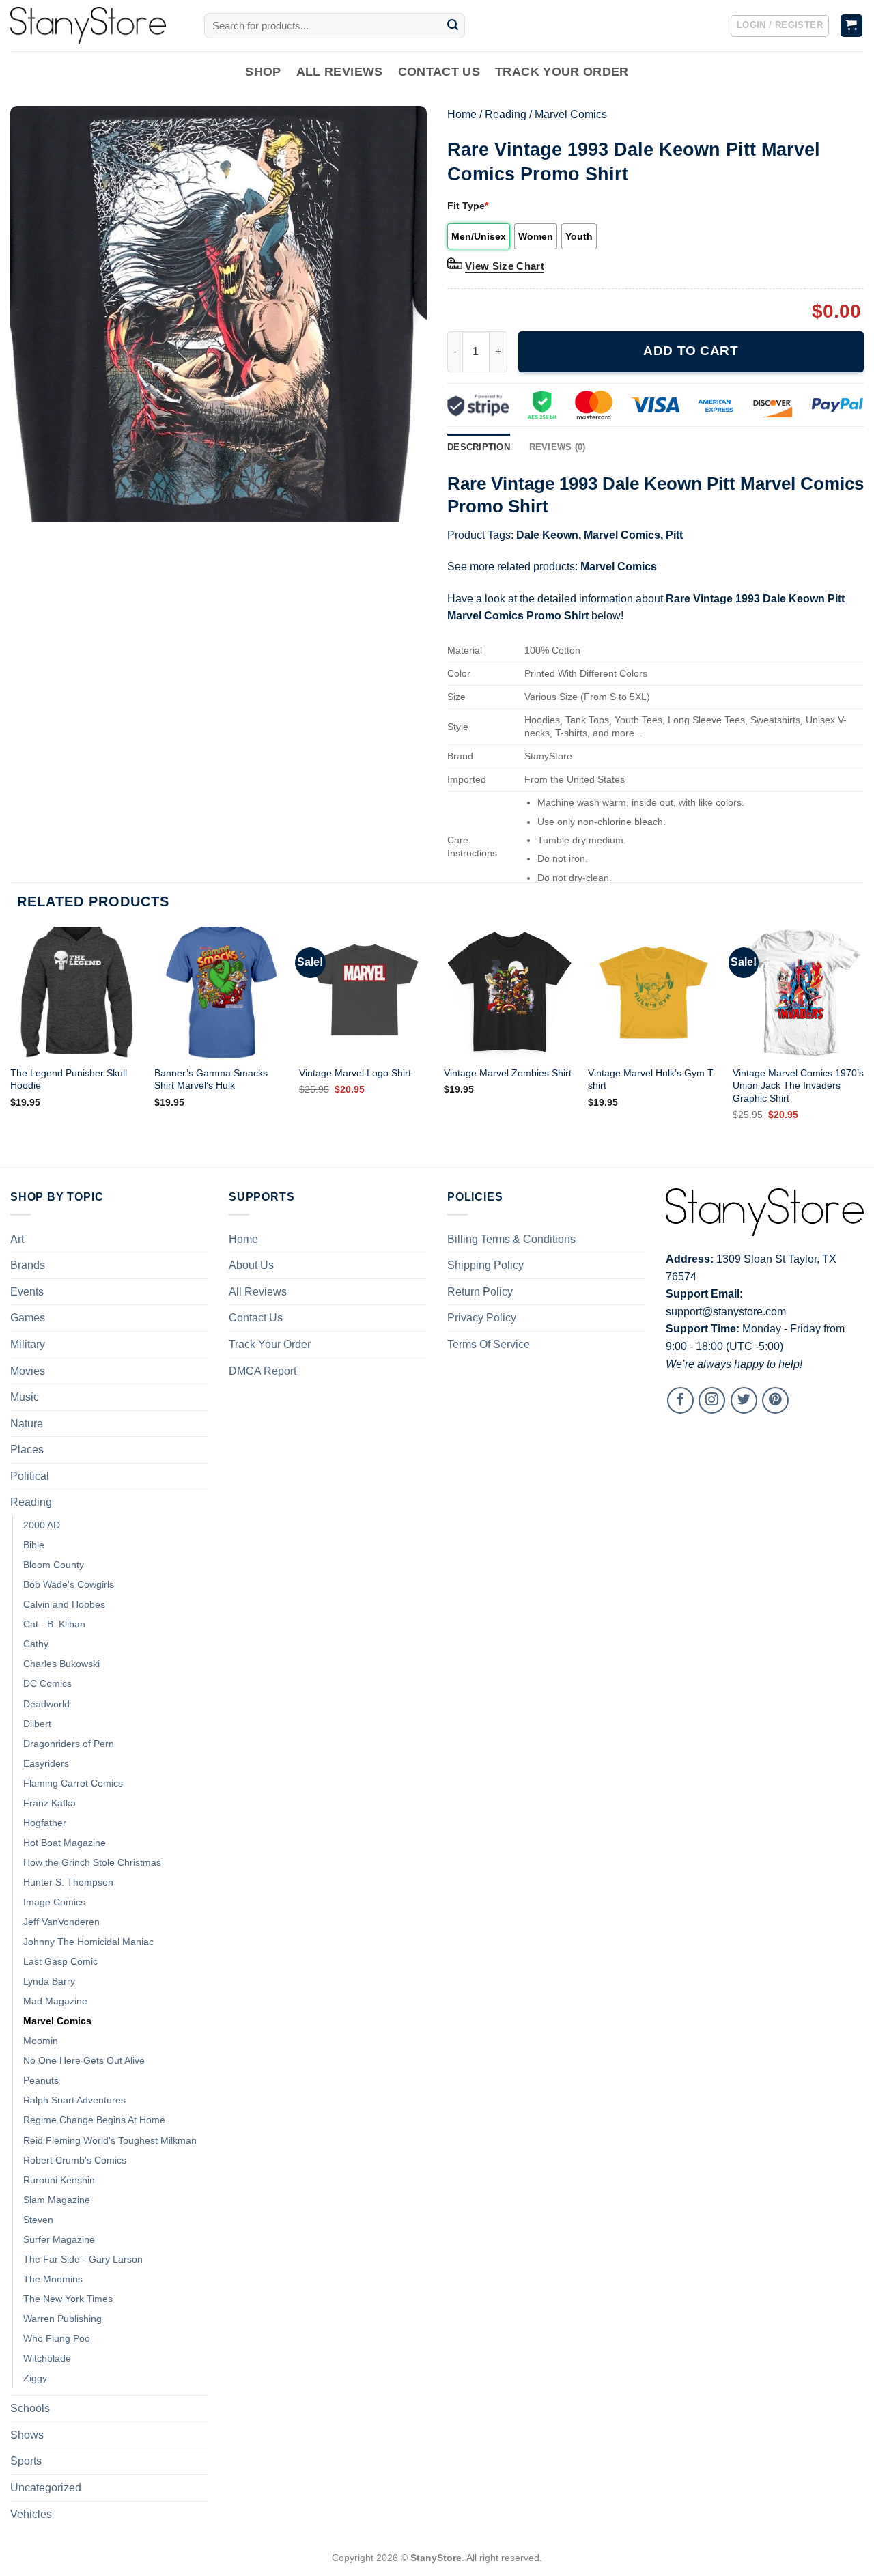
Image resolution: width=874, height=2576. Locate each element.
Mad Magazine (55, 2001)
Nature (27, 1424)
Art (17, 1239)
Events (27, 1292)
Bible (34, 1545)
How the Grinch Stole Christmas (92, 1862)
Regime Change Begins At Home (94, 2120)
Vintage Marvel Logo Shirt (355, 1073)
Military (28, 1344)
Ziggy (35, 2378)
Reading (506, 114)
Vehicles (31, 2514)
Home (462, 114)
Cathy (36, 1644)
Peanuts (41, 2080)
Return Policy (480, 1292)
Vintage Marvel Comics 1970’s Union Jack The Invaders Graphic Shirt (798, 1086)
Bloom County (54, 1565)
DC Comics (47, 1683)
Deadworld (46, 1704)
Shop (263, 72)
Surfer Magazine (59, 2239)
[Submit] (453, 26)
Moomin (41, 2041)
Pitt (674, 535)
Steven (38, 2220)
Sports (26, 2461)
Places (27, 1450)
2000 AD (42, 1525)
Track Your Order (562, 72)
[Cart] (852, 26)
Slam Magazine (57, 2200)
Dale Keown (547, 535)
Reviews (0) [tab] (558, 447)
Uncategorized (46, 2488)
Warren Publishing (62, 2319)
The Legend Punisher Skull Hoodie (69, 1079)
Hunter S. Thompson (68, 1882)
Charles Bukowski (61, 1664)
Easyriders (46, 1763)
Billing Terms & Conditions (511, 1239)
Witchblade (47, 2358)
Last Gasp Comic (60, 1961)
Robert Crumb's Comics (75, 2160)
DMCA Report (263, 1371)
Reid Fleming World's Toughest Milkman (110, 2140)
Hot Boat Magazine (65, 1843)
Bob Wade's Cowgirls (69, 1584)
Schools (30, 2408)
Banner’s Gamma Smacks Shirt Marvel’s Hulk (211, 1079)
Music (25, 1397)
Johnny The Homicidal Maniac (88, 1942)
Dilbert (37, 1724)
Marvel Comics (571, 114)
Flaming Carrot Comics (73, 1783)
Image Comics (54, 1902)
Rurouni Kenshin (59, 2180)
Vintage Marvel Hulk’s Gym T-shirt (652, 1079)
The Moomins (53, 2279)
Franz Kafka (50, 1803)
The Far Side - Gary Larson (83, 2259)
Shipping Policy (485, 1265)
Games (28, 1318)
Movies (28, 1371)
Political (30, 1476)
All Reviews (340, 72)
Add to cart (691, 351)
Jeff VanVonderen (61, 1922)
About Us (251, 1265)
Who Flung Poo (57, 2338)
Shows (27, 2435)
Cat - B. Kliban (54, 1624)
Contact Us (439, 72)
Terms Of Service (489, 1344)
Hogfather (45, 1823)
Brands (28, 1265)
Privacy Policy (482, 1318)
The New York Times (68, 2299)
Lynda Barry (49, 1981)
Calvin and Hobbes (64, 1604)
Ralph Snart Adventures (74, 2100)
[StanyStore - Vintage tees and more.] (97, 26)
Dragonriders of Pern (69, 1744)
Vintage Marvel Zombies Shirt (508, 1073)
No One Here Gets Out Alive (84, 2060)
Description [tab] (479, 447)
